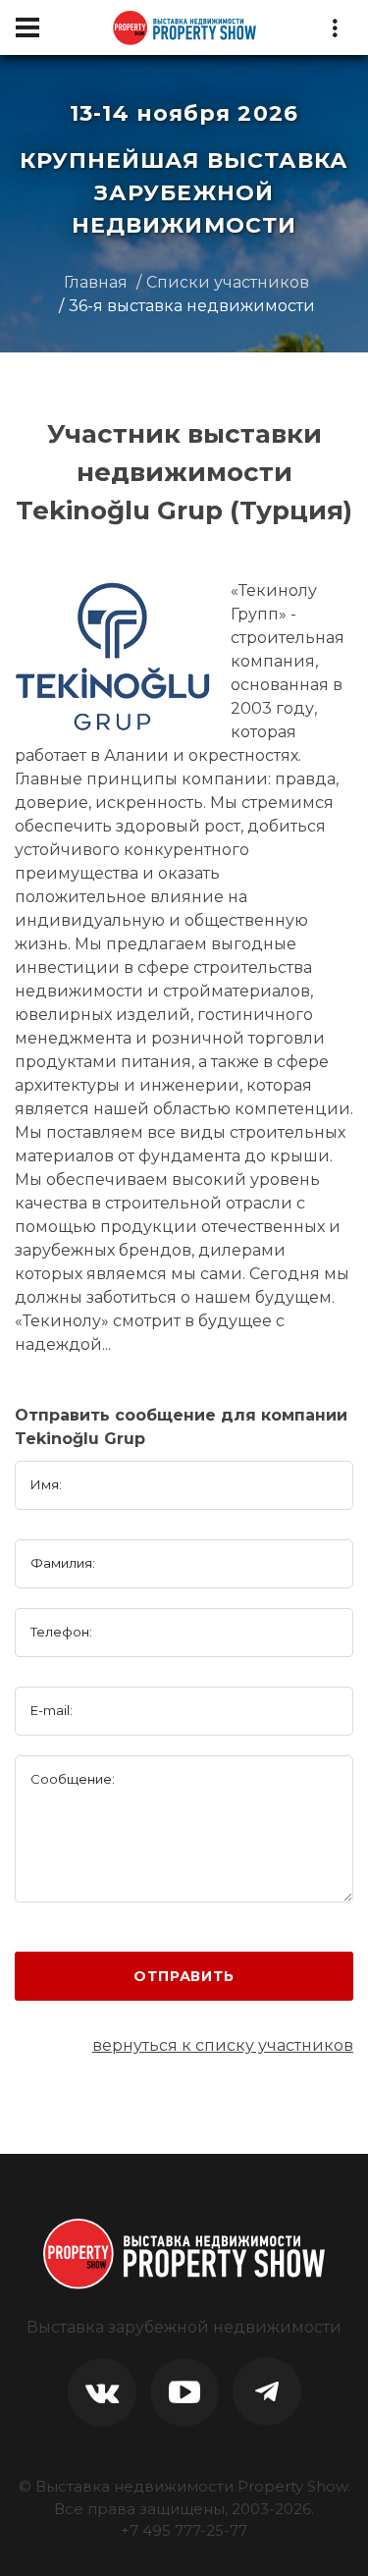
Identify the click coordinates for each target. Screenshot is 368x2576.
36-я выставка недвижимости (192, 306)
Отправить (184, 1976)
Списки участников (228, 282)
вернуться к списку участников (223, 2045)
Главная (96, 282)
